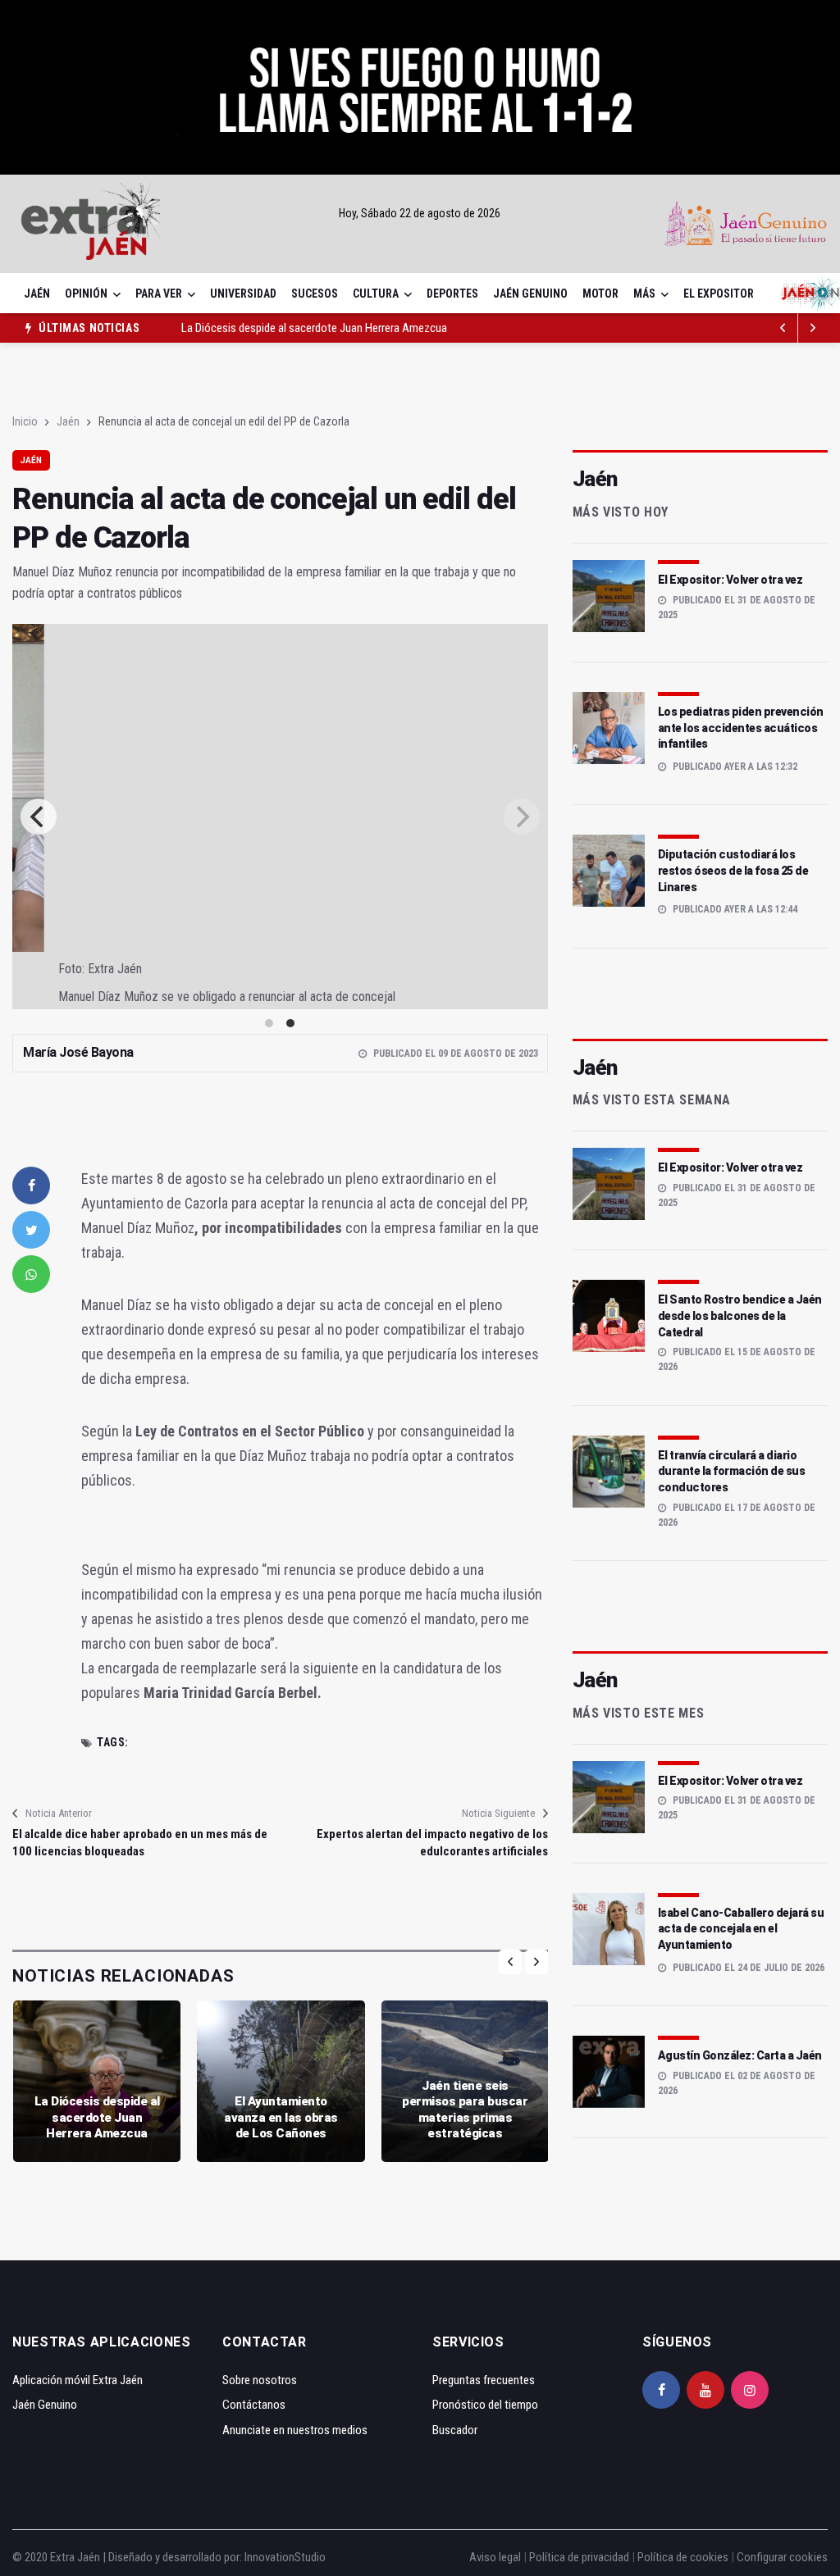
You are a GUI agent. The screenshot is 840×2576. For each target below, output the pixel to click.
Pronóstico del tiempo (485, 2405)
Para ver (159, 294)
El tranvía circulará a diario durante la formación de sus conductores (732, 1471)
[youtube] (705, 2390)
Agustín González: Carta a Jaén (740, 2055)
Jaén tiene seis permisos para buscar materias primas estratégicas (465, 2110)
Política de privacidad (579, 2557)
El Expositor (719, 294)
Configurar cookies (782, 2557)
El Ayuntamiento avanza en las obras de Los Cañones (281, 2117)
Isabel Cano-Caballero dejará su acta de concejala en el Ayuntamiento (741, 1929)
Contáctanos (254, 2405)
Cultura (376, 294)
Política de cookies (683, 2557)
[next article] (783, 328)
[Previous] (39, 817)
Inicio (25, 421)
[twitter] (31, 1230)
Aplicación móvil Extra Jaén (78, 2380)
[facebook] (31, 1186)
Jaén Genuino (530, 294)
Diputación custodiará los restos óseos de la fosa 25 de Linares (733, 870)
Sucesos (315, 294)
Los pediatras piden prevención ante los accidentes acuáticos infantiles (741, 728)
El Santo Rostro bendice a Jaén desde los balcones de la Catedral (740, 1315)
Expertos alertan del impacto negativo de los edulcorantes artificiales (432, 1843)
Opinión (86, 294)
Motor (600, 294)
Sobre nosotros (260, 2380)
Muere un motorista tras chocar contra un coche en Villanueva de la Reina (355, 328)
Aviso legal (495, 2557)
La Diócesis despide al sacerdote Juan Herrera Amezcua (97, 2117)
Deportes (452, 294)
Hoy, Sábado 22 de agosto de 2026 (420, 213)
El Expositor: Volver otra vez (730, 580)
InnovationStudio (285, 2557)
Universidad (243, 294)
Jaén (37, 294)
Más (644, 294)
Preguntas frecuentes (484, 2380)
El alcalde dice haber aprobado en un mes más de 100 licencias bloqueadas (140, 1843)
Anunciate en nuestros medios (295, 2430)
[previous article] (813, 328)
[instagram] (750, 2390)
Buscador (455, 2430)
